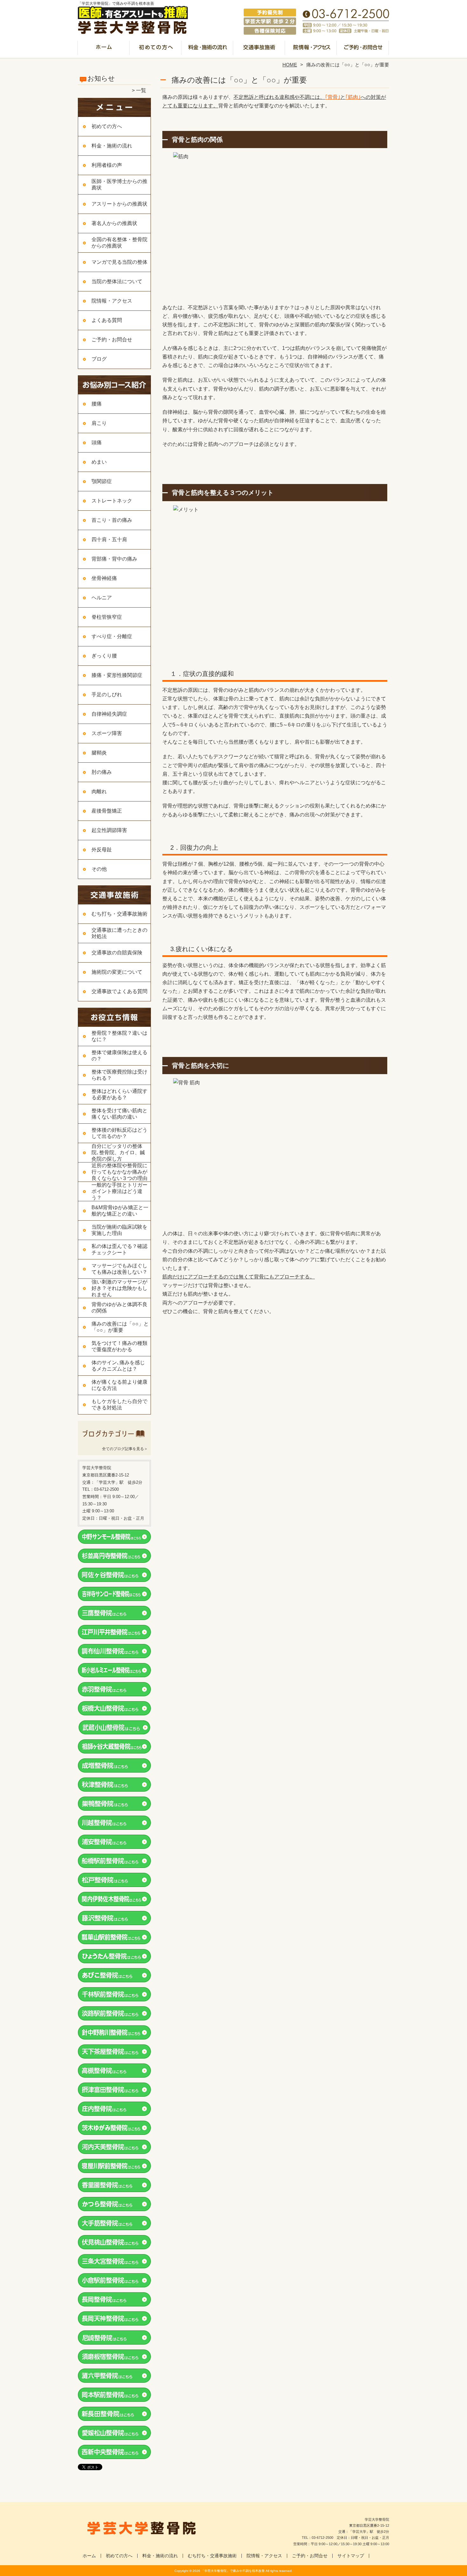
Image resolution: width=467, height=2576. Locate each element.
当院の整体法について (117, 281)
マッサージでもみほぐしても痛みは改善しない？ (119, 1269)
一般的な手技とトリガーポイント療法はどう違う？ (119, 1191)
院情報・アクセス (311, 50)
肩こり (99, 423)
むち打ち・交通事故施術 (259, 50)
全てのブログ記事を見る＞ (125, 1449)
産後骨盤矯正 (107, 811)
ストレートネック (112, 501)
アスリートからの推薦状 (119, 204)
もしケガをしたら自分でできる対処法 (119, 1404)
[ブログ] (114, 1441)
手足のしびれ (107, 695)
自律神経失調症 (109, 714)
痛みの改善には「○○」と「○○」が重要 (120, 1327)
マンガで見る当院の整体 (119, 262)
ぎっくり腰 (104, 656)
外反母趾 (102, 850)
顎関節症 (102, 481)
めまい (99, 462)
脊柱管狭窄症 (107, 617)
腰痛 (97, 404)
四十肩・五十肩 (109, 539)
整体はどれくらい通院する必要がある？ (119, 1094)
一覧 (141, 90)
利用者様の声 (107, 165)
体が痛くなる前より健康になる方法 (119, 1385)
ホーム (104, 50)
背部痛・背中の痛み (114, 559)
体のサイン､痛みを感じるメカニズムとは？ (118, 1366)
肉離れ (99, 791)
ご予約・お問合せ (363, 50)
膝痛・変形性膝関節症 (117, 675)
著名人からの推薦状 (114, 223)
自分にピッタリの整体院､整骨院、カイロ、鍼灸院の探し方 (118, 1152)
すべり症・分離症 (112, 636)
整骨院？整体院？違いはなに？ (119, 1036)
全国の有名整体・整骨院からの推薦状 (119, 243)
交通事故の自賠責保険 (117, 953)
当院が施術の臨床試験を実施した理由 (119, 1230)
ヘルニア (102, 598)
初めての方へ (156, 50)
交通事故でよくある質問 (119, 991)
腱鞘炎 (99, 753)
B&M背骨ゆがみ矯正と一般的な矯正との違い (120, 1211)
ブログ (99, 359)
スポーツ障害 (107, 733)
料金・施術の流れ (208, 50)
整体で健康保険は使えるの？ (119, 1056)
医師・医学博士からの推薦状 (119, 184)
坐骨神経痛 (104, 578)
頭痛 (97, 443)
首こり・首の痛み (112, 520)
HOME (290, 65)
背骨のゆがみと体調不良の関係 (119, 1308)
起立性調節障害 (109, 830)
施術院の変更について (117, 972)
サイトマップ (351, 2556)
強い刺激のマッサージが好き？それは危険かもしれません (119, 1288)
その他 (99, 869)
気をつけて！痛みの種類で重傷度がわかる (119, 1346)
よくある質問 (107, 320)
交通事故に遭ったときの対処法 (119, 933)
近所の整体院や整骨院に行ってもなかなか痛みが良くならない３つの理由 (119, 1172)
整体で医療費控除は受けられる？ (119, 1075)
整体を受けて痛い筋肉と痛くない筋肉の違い (119, 1114)
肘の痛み (102, 772)
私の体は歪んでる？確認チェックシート (119, 1249)
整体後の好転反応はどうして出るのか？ (119, 1133)
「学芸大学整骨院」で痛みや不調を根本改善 (233, 2571)
